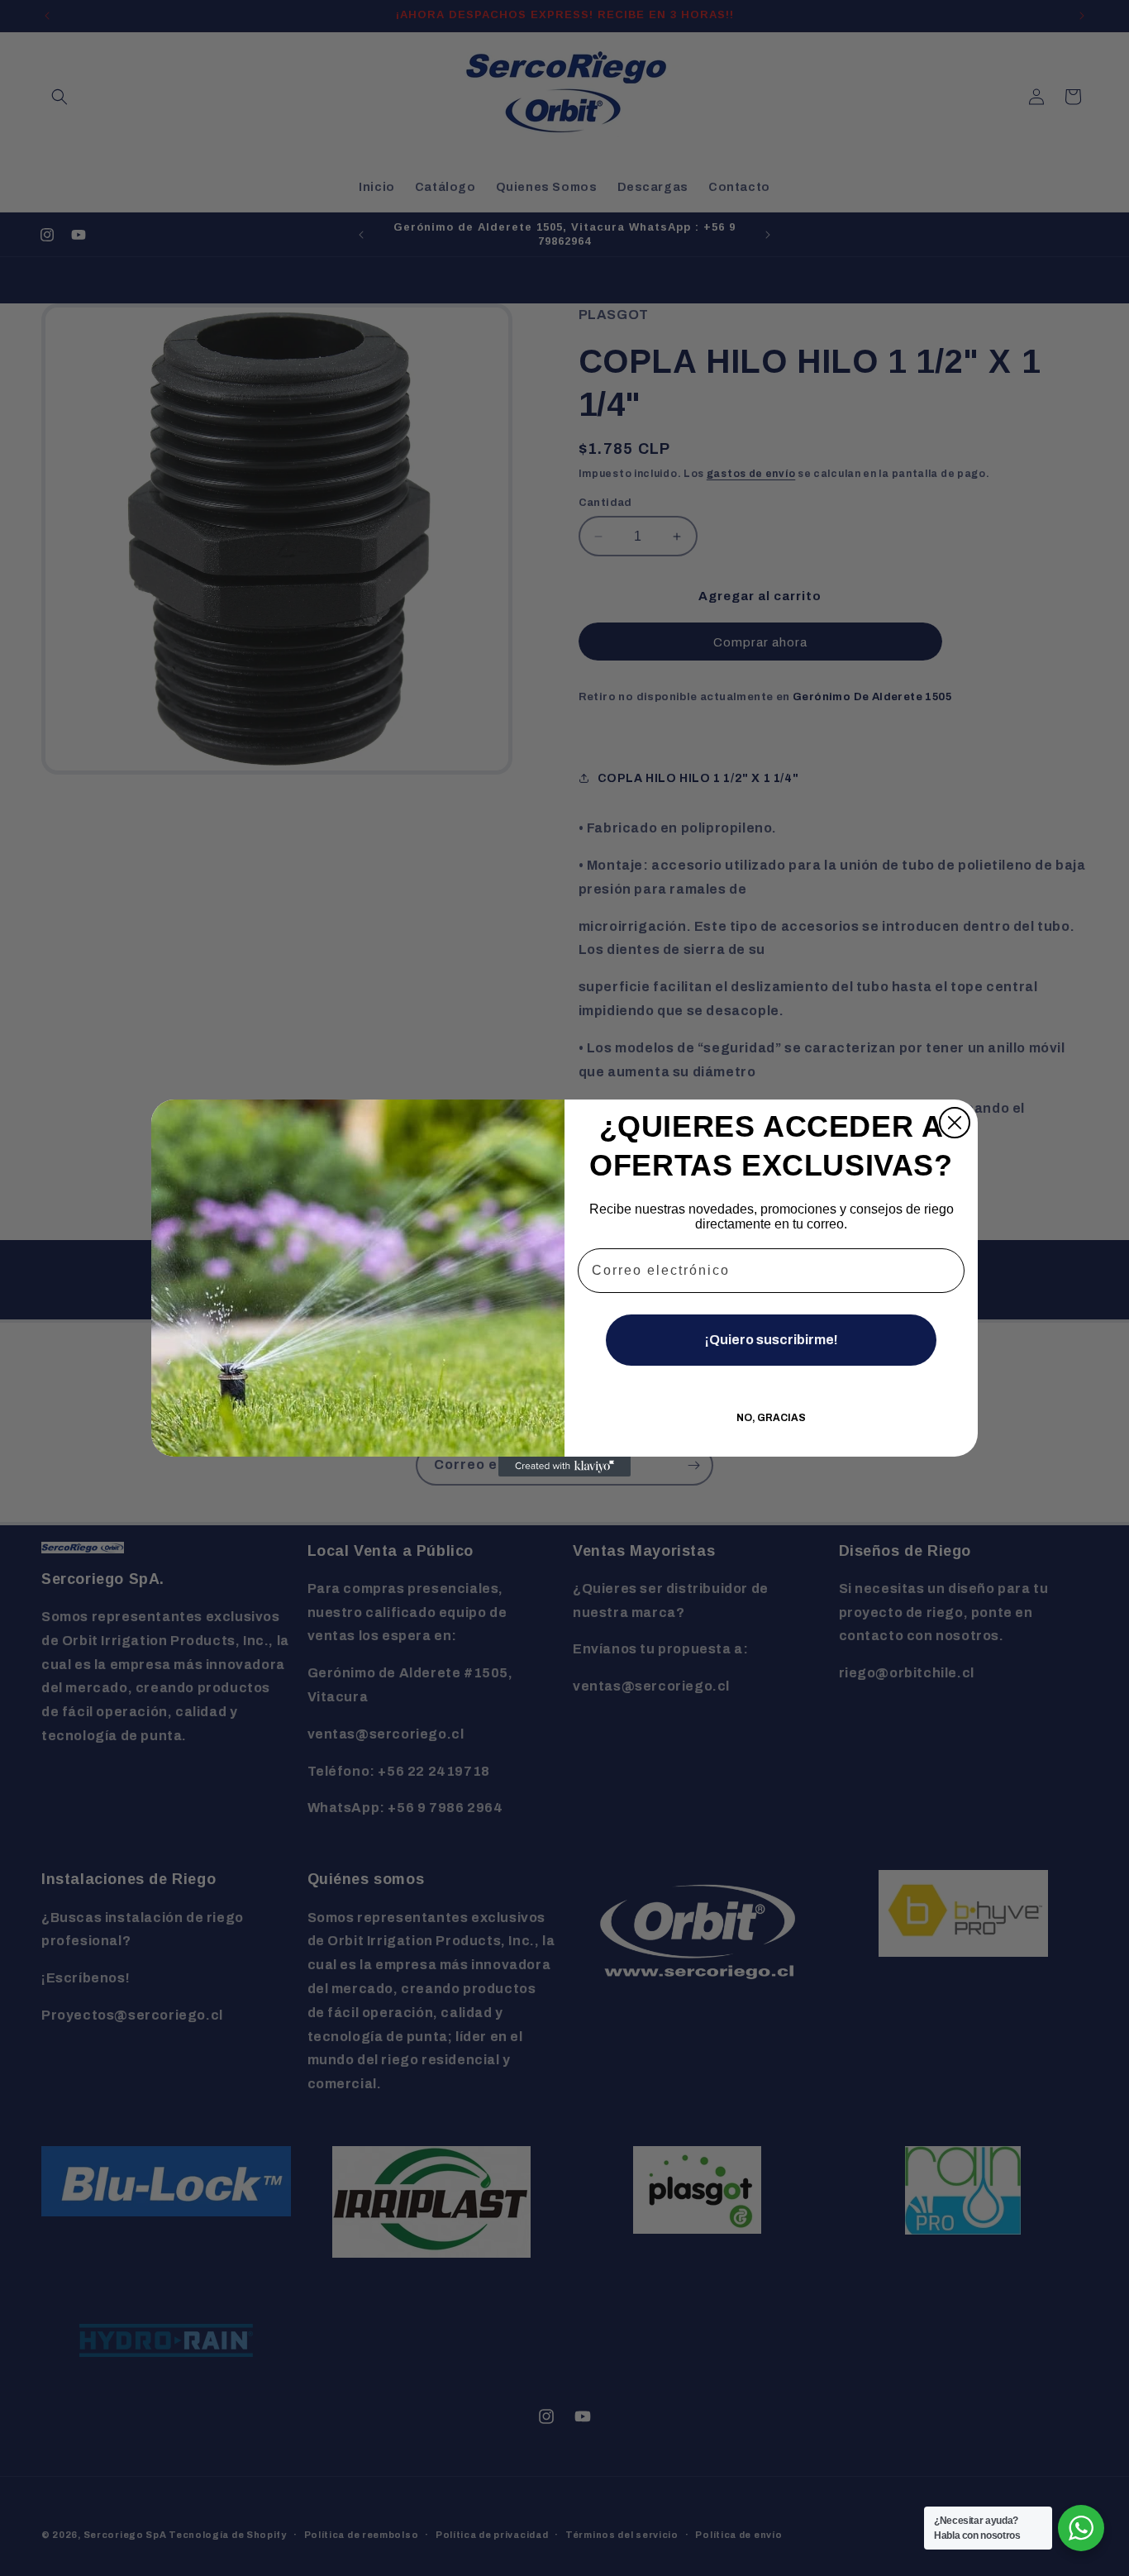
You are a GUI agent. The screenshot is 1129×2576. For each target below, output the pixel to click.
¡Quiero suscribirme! (772, 1340)
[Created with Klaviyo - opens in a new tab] (564, 1467)
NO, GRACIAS (771, 1418)
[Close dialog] (955, 1123)
